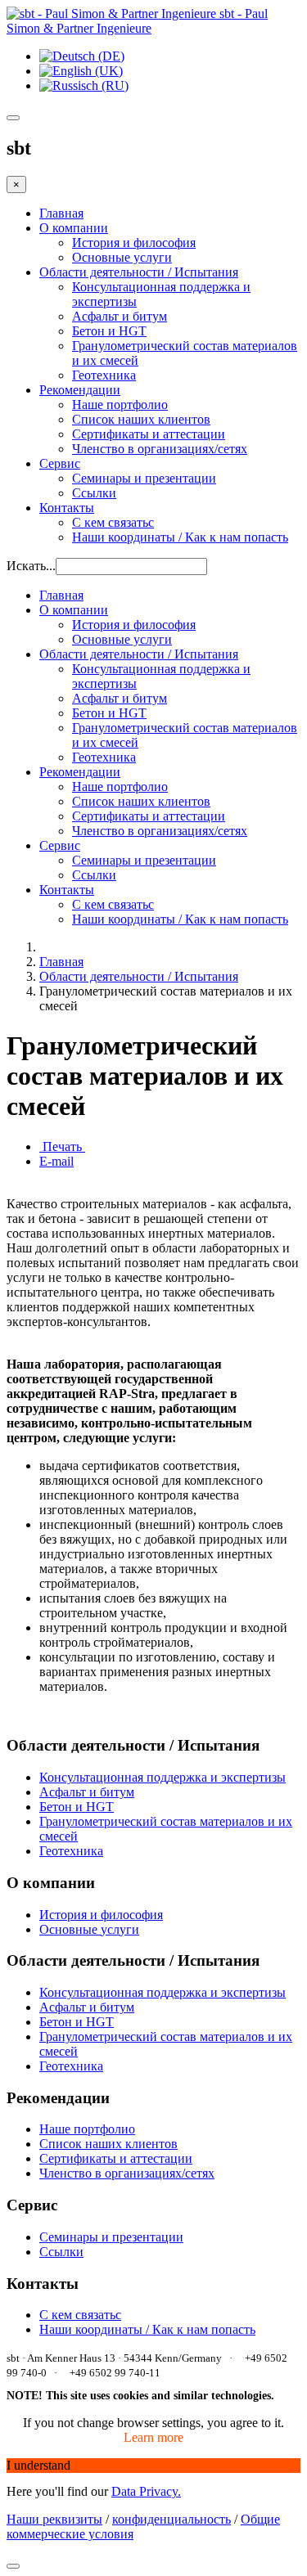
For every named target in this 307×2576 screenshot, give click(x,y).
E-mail (56, 1161)
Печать (62, 1146)
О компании (74, 228)
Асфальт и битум (120, 316)
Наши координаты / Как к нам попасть (180, 537)
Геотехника (104, 375)
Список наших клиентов (141, 419)
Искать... (31, 566)
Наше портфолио (120, 405)
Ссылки (94, 493)
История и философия (134, 243)
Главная (61, 213)
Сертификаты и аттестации (149, 434)
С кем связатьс (113, 522)
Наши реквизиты (54, 2519)
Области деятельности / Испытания (139, 272)
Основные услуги (122, 257)
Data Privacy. (146, 2491)
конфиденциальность (172, 2519)
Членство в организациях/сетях (160, 449)
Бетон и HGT (109, 331)
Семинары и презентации (144, 478)
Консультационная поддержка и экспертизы (163, 1777)
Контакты (67, 508)
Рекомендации (80, 390)
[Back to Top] (13, 2566)
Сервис (60, 463)
